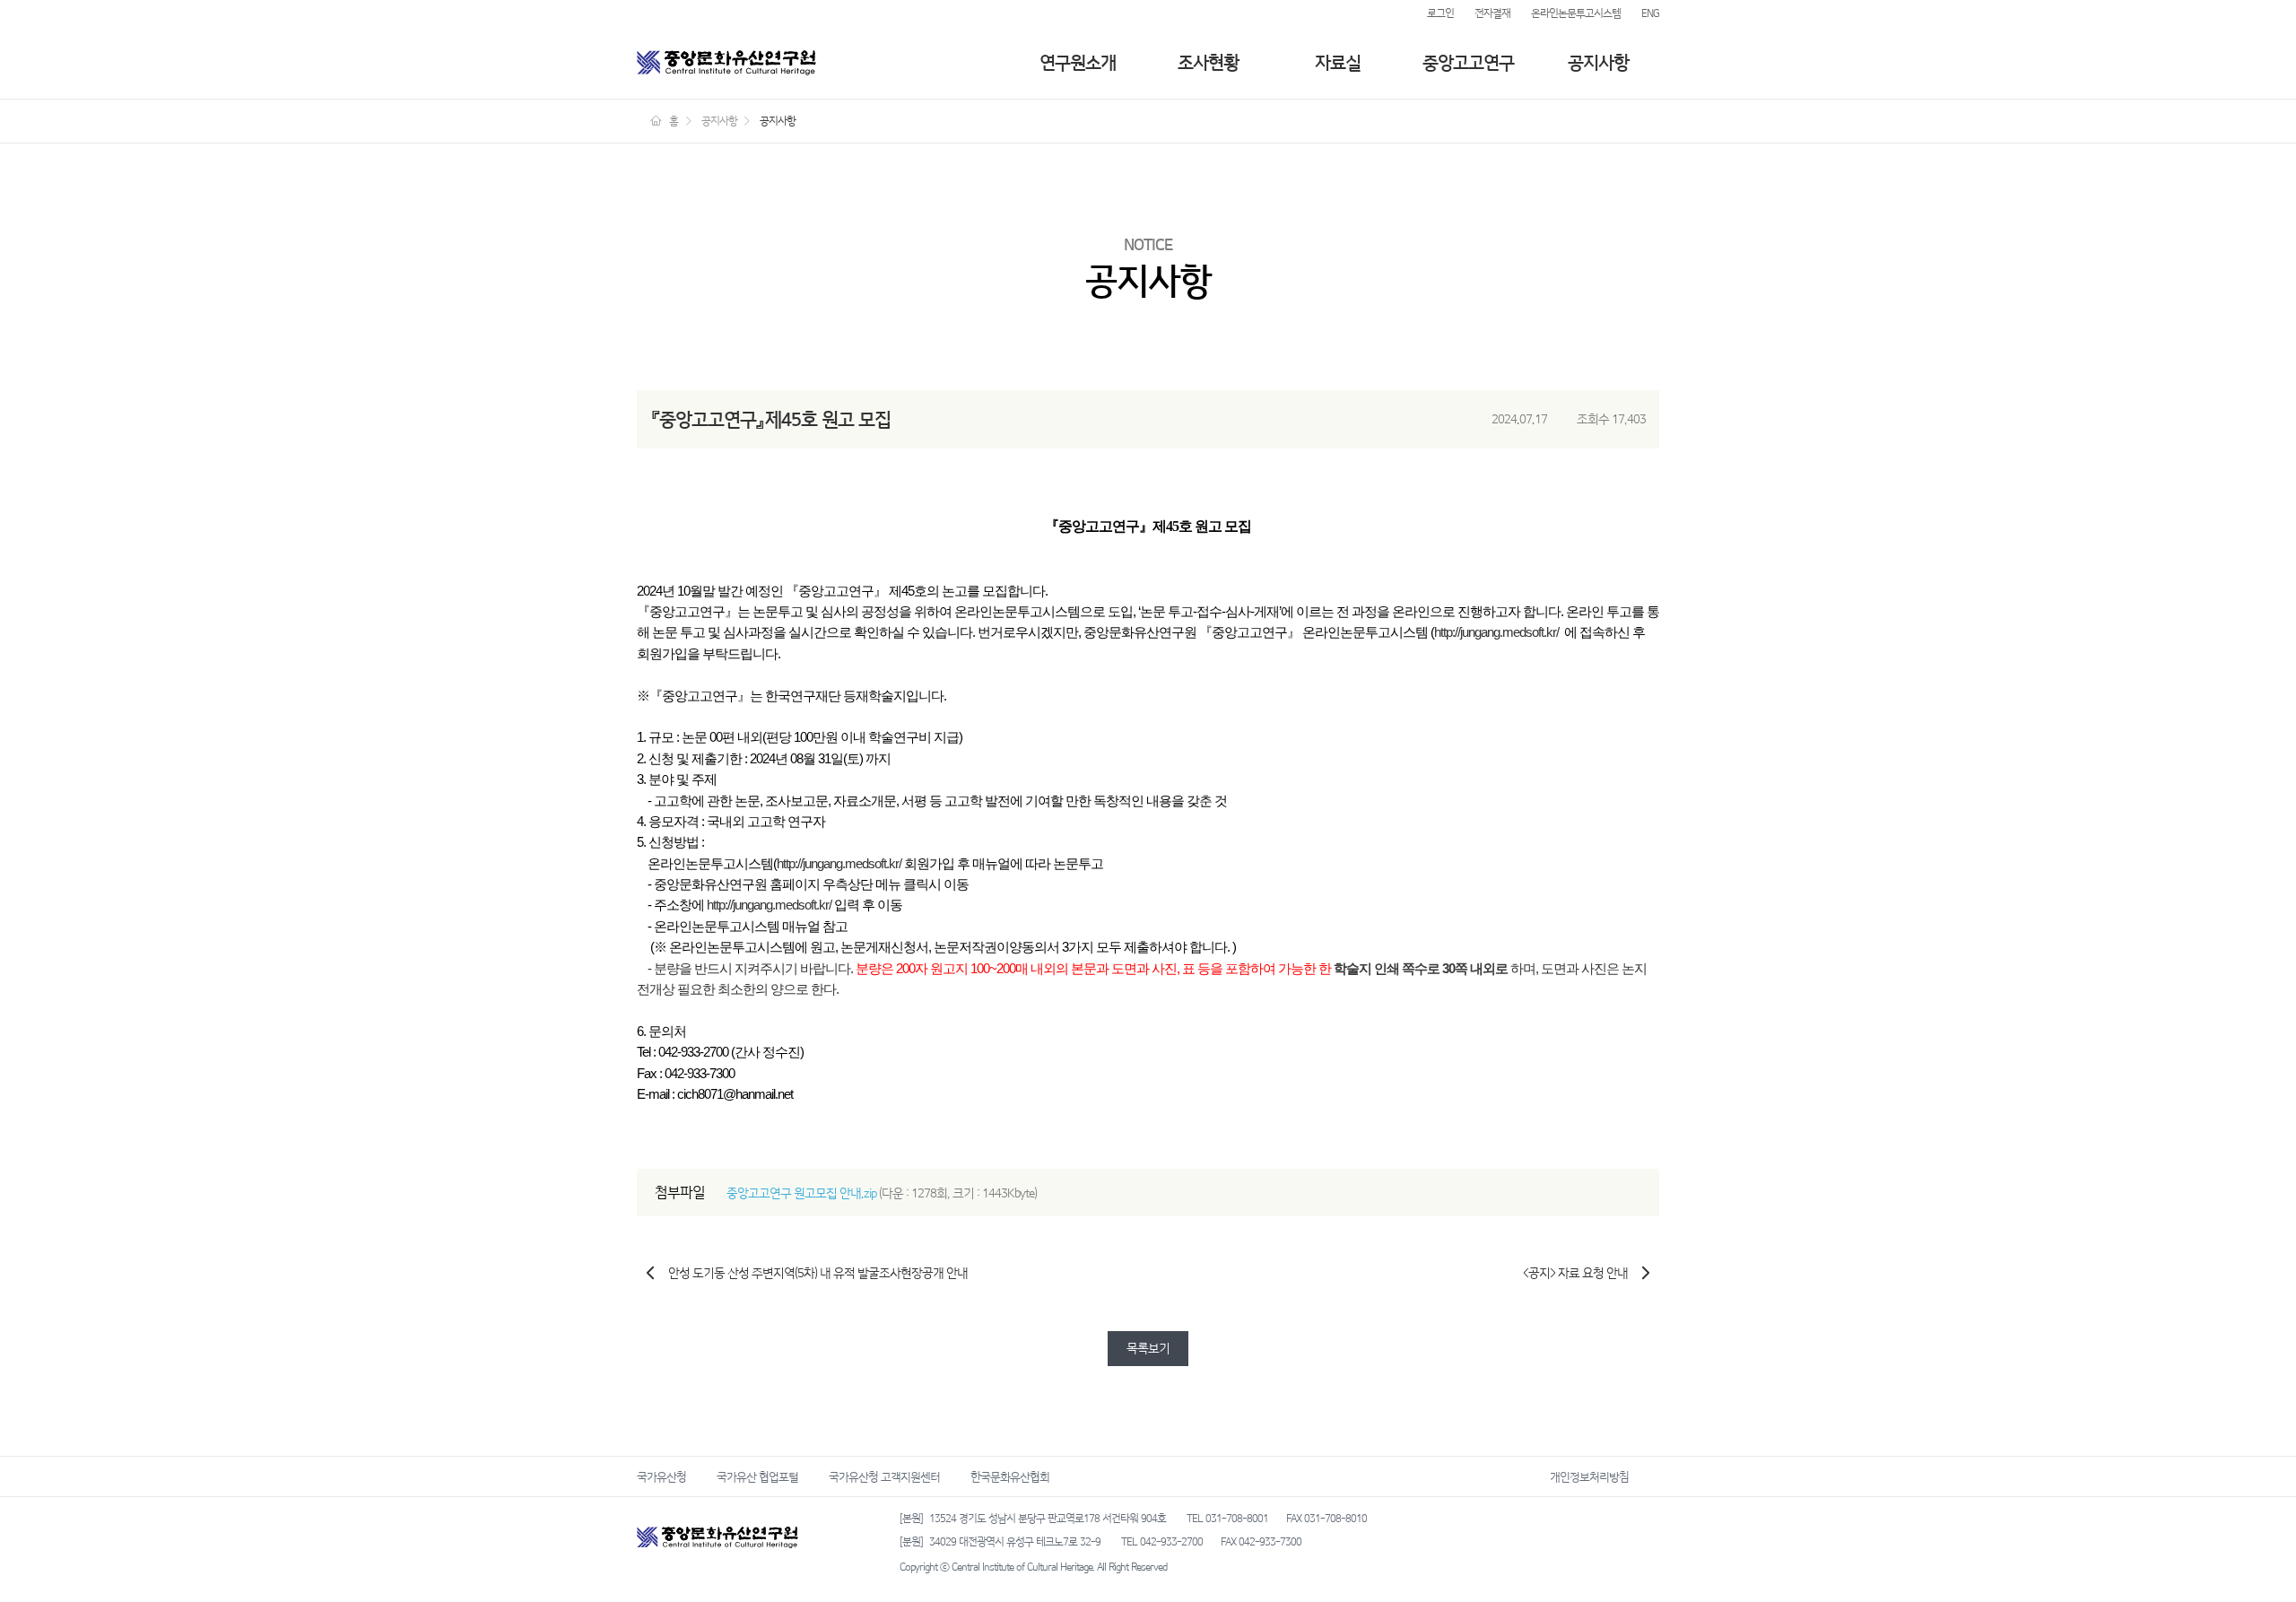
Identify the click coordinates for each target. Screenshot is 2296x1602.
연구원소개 (1078, 63)
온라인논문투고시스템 (1576, 13)
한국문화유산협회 (1010, 1476)
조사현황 (1208, 63)
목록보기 (1148, 1349)
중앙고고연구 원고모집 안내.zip (801, 1193)
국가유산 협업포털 (757, 1476)
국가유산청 (661, 1476)
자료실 (1338, 63)
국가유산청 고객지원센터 (884, 1476)
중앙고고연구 (1468, 63)
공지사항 (1598, 63)
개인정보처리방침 (1589, 1476)
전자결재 (1492, 13)
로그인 (1440, 13)
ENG (1650, 13)
